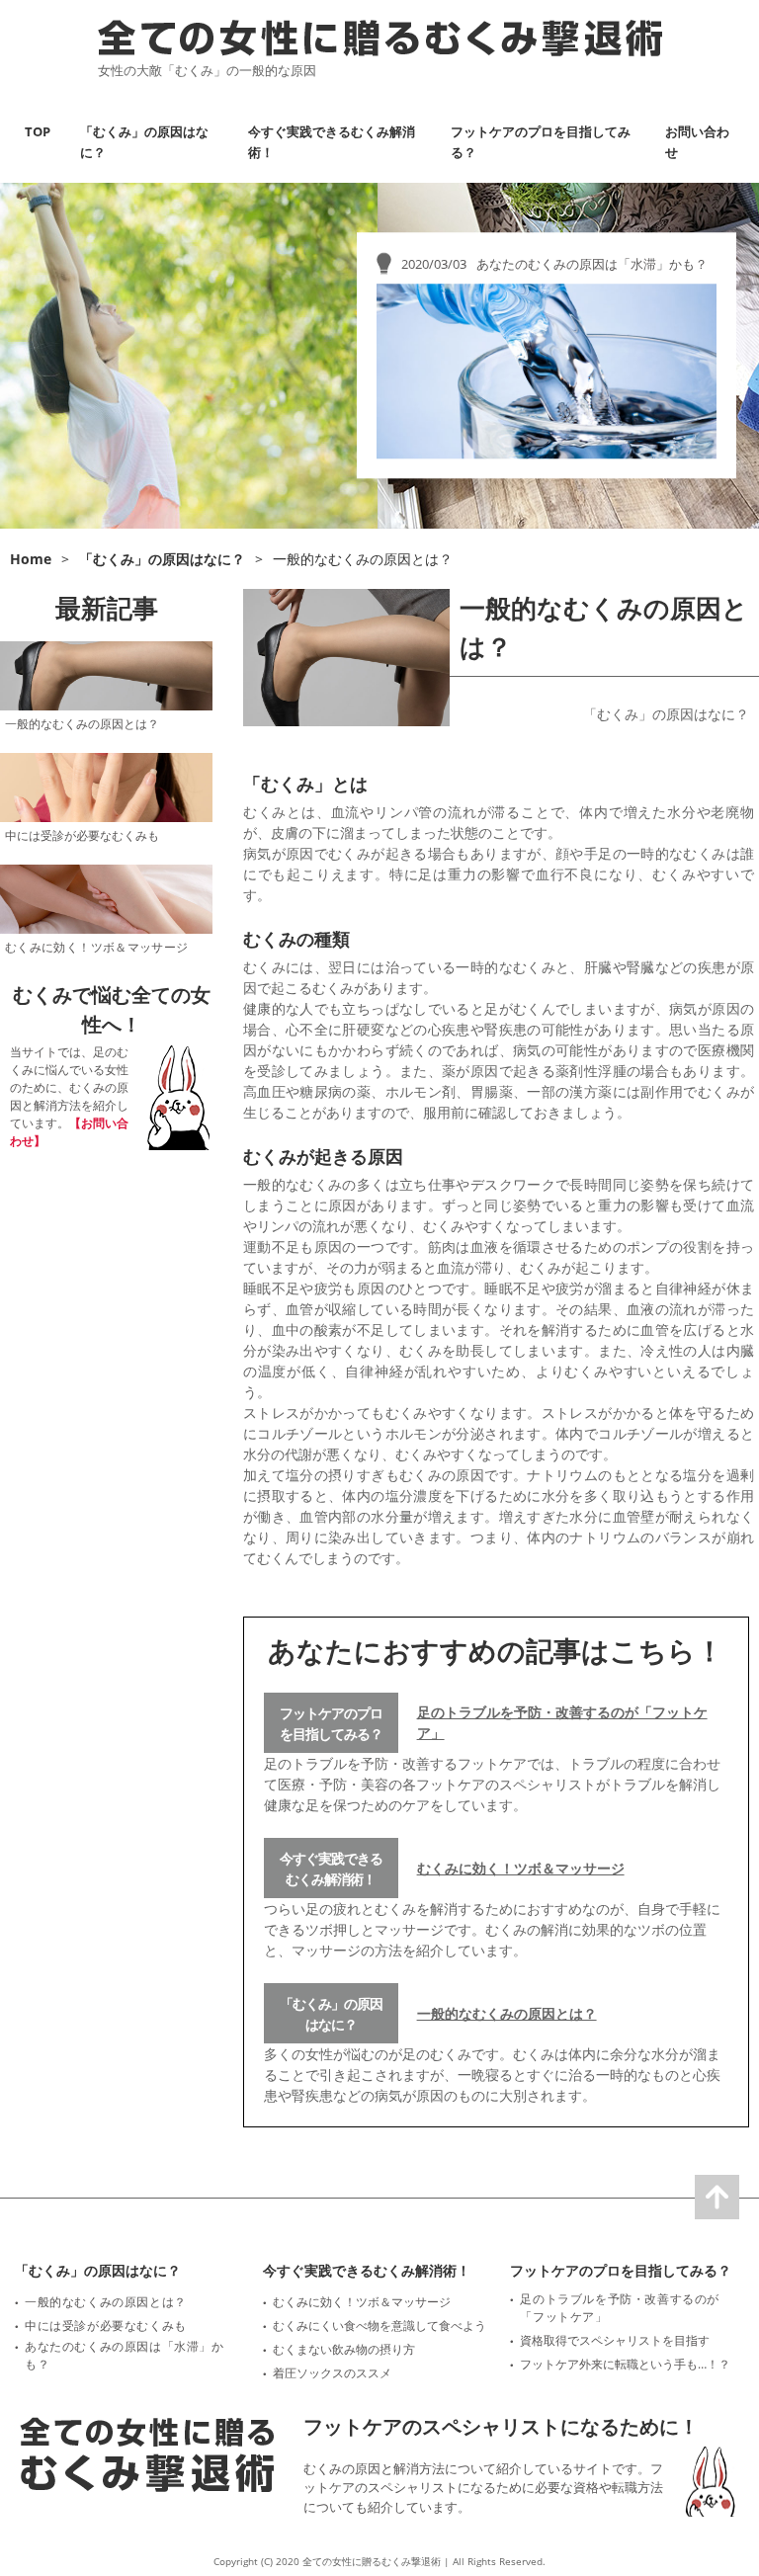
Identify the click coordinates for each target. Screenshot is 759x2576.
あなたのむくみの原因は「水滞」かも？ (125, 2355)
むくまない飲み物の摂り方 (344, 2349)
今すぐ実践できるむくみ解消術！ (331, 1869)
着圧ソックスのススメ (332, 2373)
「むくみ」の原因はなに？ (666, 714)
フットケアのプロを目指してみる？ (331, 1723)
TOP (38, 131)
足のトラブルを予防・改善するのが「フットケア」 (562, 1722)
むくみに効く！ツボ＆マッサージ (521, 1868)
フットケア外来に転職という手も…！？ (625, 2364)
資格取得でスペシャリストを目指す (615, 2340)
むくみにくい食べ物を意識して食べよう (379, 2326)
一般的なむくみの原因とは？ (507, 2013)
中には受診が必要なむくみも (82, 835)
